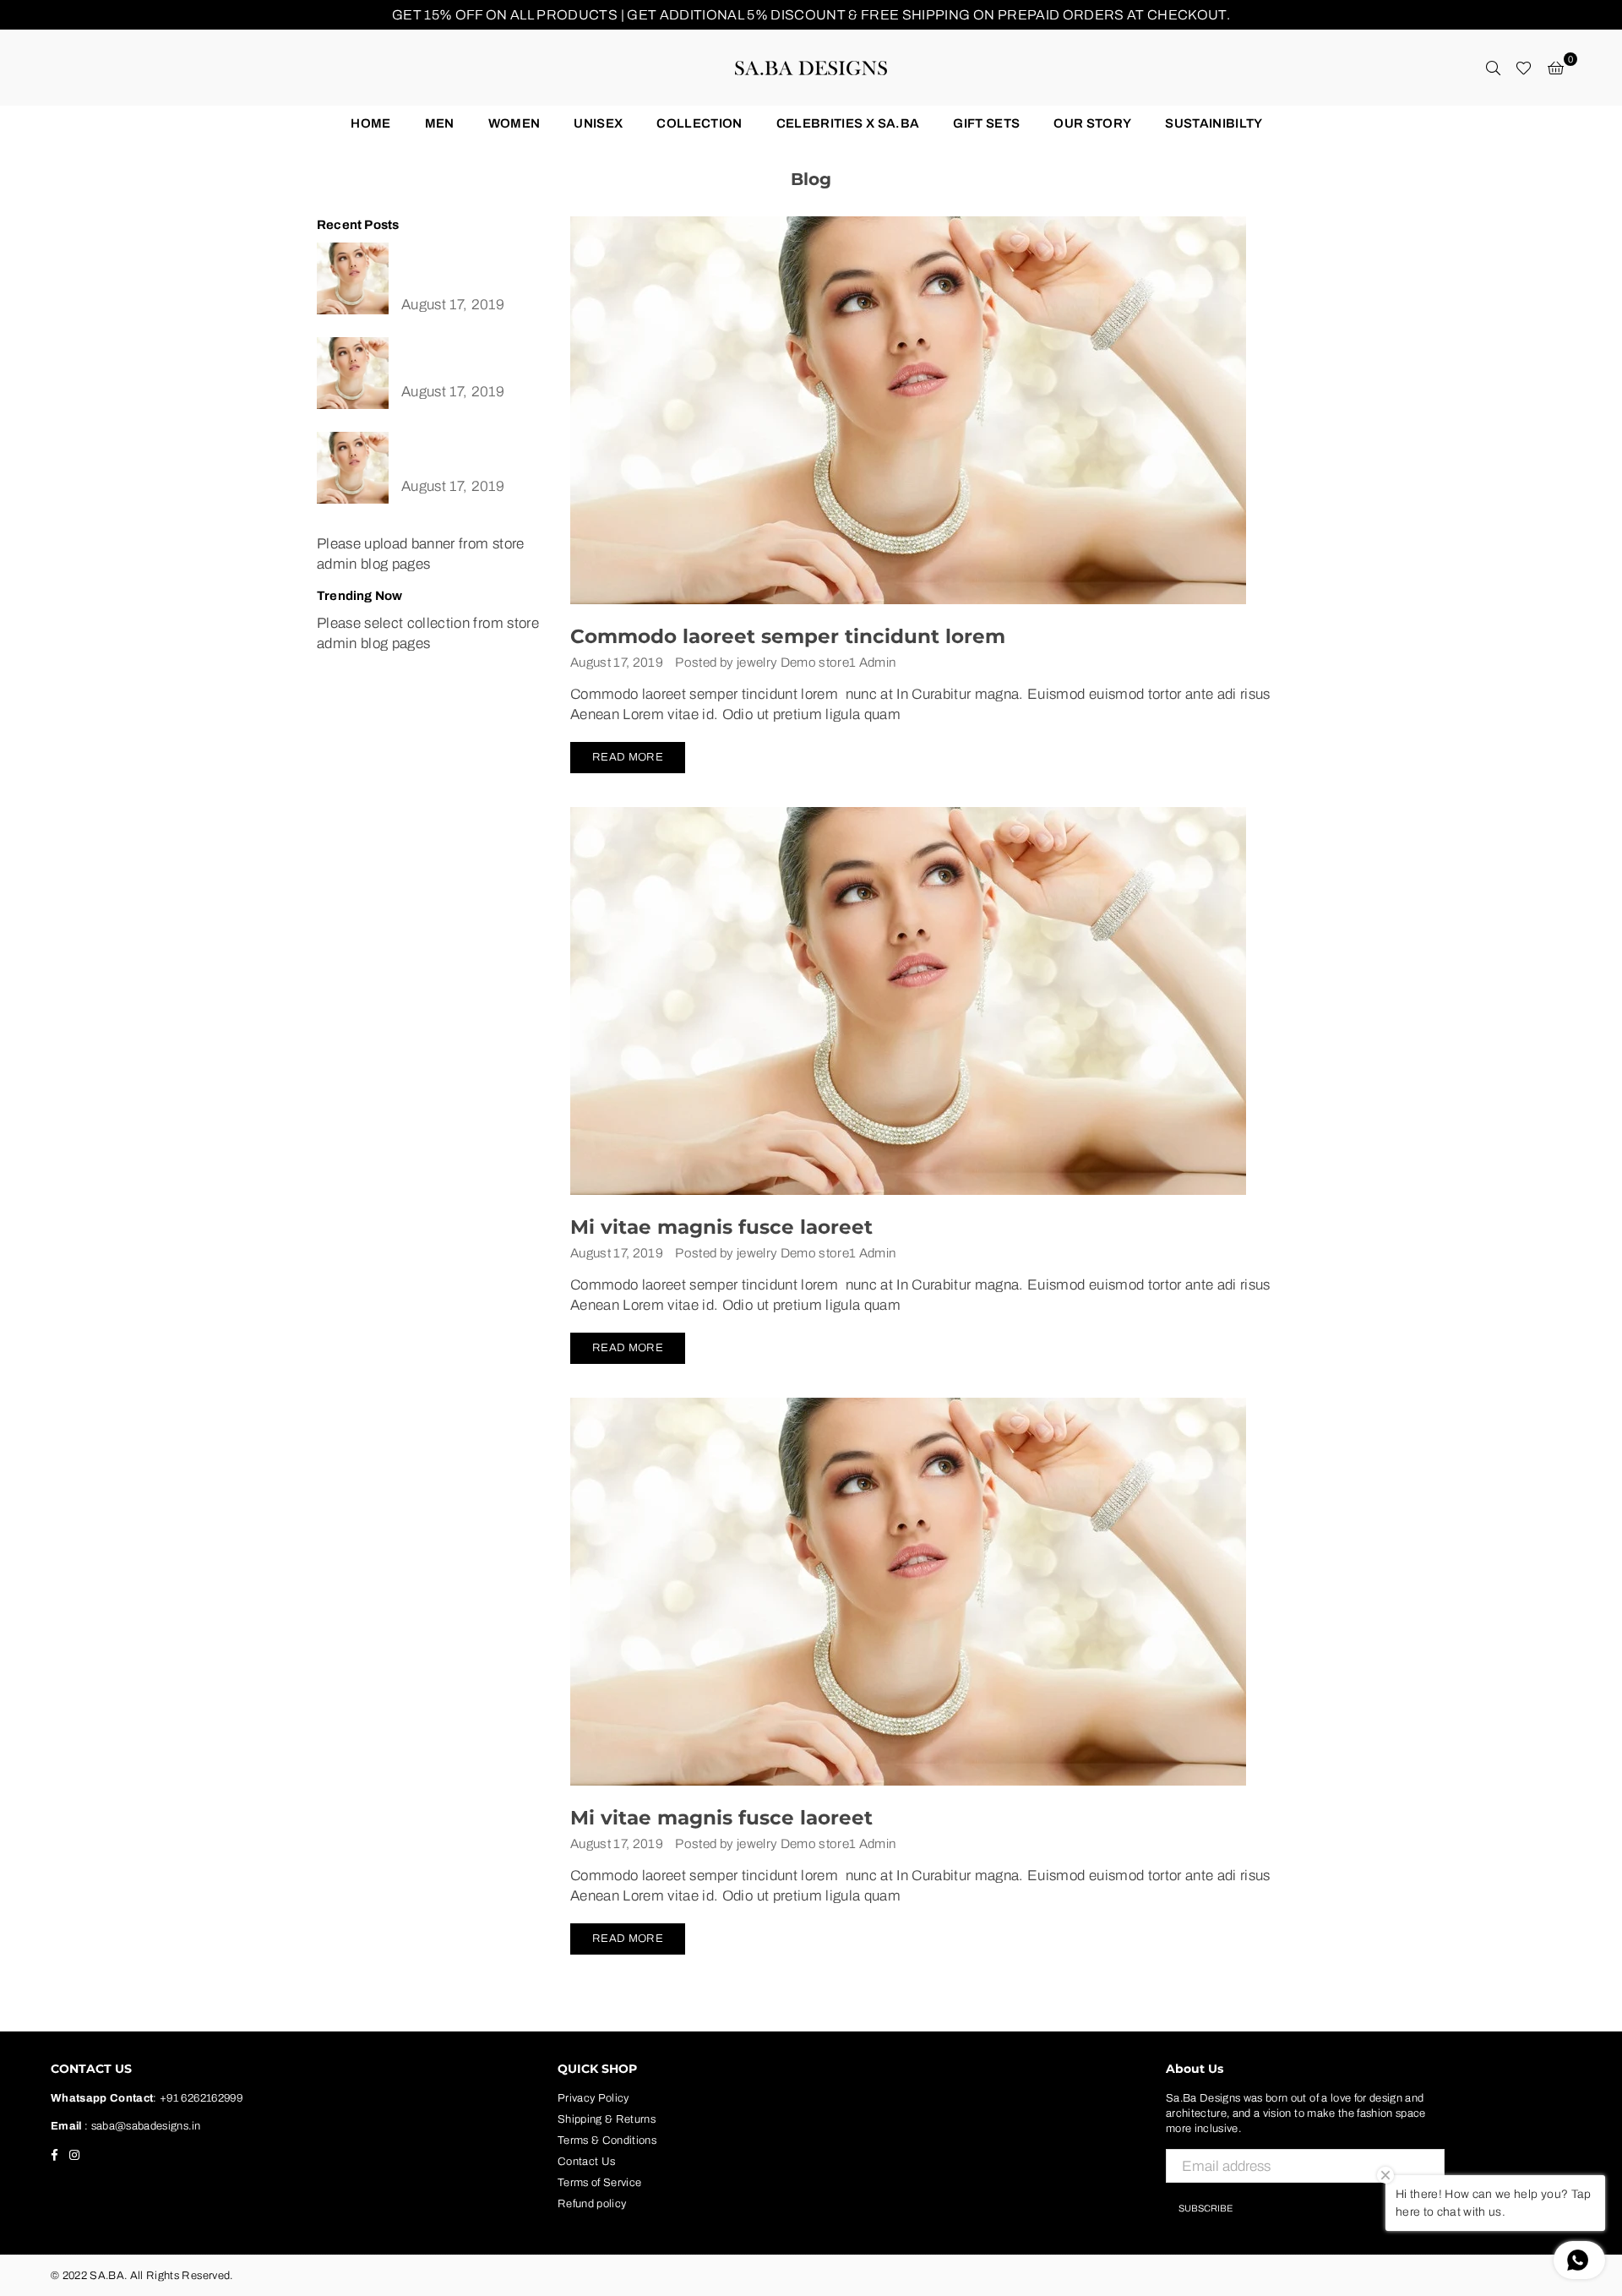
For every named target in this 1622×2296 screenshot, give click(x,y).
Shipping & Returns (607, 2119)
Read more (628, 757)
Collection (699, 123)
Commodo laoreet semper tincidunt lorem (788, 636)
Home (370, 123)
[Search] (1493, 68)
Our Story (1092, 123)
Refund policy (592, 2204)
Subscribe (1206, 2208)
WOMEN (514, 123)
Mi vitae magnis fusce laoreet (721, 1227)
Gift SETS (986, 123)
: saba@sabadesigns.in (141, 2126)
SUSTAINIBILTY (1214, 123)
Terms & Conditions (607, 2141)
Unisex (598, 123)
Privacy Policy (593, 2098)
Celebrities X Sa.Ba (848, 123)
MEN (440, 123)
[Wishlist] (1524, 68)
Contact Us (586, 2162)
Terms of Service (599, 2183)
